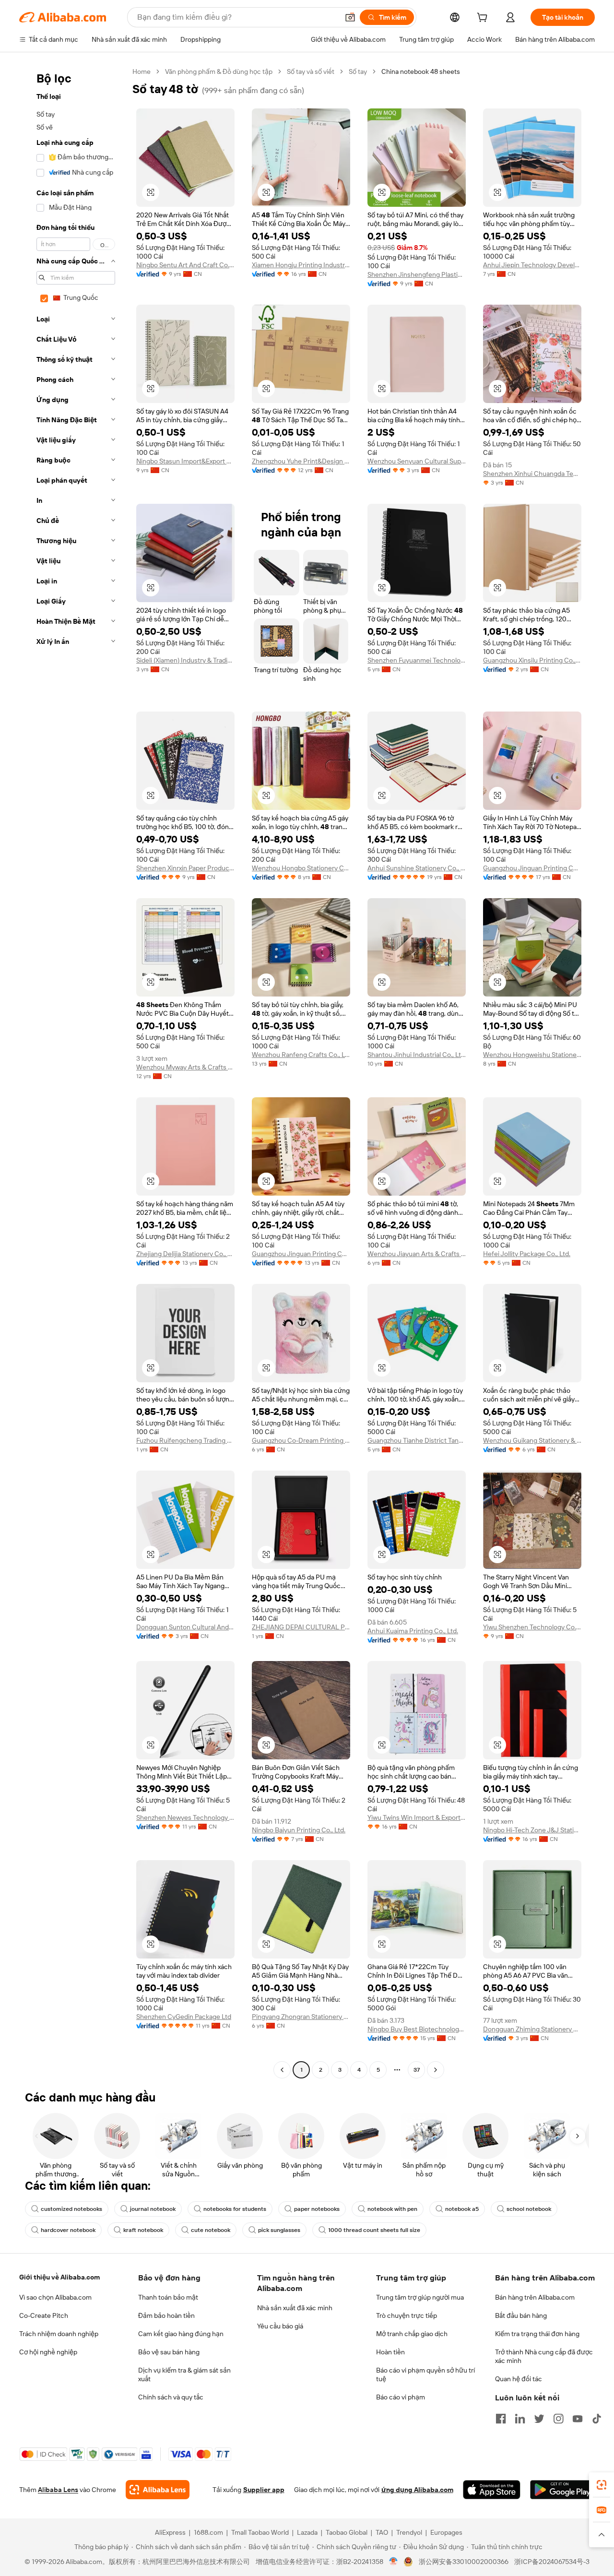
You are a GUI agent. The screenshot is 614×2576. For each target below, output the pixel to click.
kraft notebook (143, 2230)
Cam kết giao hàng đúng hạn (181, 2334)
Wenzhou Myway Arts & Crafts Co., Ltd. (185, 1067)
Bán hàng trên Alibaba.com (535, 2297)
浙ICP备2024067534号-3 (552, 2562)
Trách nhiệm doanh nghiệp (59, 2334)
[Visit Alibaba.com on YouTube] (578, 2419)
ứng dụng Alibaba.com (417, 2490)
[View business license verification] (394, 2562)
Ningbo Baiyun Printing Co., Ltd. (299, 1830)
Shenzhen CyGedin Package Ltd (184, 2017)
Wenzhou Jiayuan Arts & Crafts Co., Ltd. (417, 1254)
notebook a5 (462, 2209)
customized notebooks (71, 2209)
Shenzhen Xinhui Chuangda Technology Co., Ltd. (532, 474)
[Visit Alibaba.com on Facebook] (501, 2419)
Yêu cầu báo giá (280, 2326)
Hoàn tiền (390, 2352)
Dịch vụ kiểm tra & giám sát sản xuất (184, 2374)
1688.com (208, 2532)
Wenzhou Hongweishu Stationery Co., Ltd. (532, 1055)
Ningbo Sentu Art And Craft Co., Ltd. (185, 265)
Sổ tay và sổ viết (311, 71)
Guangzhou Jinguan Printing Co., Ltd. (532, 868)
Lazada (307, 2532)
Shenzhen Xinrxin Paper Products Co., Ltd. (185, 868)
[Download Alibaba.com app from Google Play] (562, 2490)
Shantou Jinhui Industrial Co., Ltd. (417, 1055)
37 (417, 2070)
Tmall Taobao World (260, 2532)
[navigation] (73, 1072)
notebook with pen (392, 2209)
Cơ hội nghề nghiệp (48, 2352)
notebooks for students (235, 2209)
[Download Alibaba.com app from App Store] (492, 2490)
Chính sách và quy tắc (171, 2397)
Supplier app (264, 2490)
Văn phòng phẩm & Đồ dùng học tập (219, 71)
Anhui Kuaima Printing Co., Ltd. (413, 1631)
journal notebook (153, 2209)
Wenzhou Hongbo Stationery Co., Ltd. (301, 868)
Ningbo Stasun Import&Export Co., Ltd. (185, 461)
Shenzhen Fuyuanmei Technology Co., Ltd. (417, 660)
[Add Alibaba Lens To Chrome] (158, 2490)
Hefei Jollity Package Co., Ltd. (527, 1254)
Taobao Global (347, 2532)
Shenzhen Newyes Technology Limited (185, 1817)
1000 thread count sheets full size (374, 2230)
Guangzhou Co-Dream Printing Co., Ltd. (301, 1440)
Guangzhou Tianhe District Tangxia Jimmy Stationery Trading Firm (417, 1440)
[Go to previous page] (282, 2070)
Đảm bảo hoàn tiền (166, 2315)
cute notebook (211, 2230)
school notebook (529, 2209)
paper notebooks (317, 2209)
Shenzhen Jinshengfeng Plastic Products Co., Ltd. (417, 274)
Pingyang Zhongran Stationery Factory (301, 2017)
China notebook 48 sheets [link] (421, 71)
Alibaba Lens (58, 2490)
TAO (382, 2532)
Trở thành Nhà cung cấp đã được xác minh (544, 2356)
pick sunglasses (279, 2230)
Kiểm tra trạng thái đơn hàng (537, 2334)
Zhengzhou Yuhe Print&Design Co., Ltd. (301, 461)
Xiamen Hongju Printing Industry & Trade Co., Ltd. (301, 265)
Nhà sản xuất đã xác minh (295, 2308)
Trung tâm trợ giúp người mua (420, 2297)
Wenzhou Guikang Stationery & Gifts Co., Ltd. (532, 1440)
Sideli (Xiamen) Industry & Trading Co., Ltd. (185, 660)
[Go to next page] (436, 2070)
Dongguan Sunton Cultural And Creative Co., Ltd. (185, 1627)
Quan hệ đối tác (519, 2379)
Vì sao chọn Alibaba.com (55, 2297)
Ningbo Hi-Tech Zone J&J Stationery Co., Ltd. (532, 1830)
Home (142, 71)
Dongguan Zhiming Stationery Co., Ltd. (532, 2029)
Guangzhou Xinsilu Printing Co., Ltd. (532, 660)
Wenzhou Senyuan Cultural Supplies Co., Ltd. (417, 461)
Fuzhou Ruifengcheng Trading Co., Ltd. (185, 1440)
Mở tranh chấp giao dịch (412, 2334)
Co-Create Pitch (44, 2315)
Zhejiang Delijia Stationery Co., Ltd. (185, 1254)
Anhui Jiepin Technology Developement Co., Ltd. (532, 265)
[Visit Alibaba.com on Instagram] (558, 2419)
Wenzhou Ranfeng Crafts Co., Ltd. (301, 1055)
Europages (446, 2532)
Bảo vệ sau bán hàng (169, 2352)
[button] (350, 17)
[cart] (484, 19)
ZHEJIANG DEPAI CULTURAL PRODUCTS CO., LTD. (301, 1627)
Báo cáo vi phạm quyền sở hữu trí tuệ (425, 2374)
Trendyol (409, 2532)
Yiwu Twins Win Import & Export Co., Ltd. (417, 1817)
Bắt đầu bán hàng (521, 2315)
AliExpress (170, 2532)
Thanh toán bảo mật (168, 2297)
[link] (602, 2485)
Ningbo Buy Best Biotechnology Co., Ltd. (417, 2029)
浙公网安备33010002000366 (464, 2562)
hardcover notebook (68, 2230)
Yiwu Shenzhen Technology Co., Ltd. (532, 1627)
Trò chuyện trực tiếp (407, 2315)
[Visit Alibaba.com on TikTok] (597, 2419)
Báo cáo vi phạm (401, 2397)
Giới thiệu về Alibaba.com (59, 2277)
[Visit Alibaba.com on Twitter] (539, 2419)
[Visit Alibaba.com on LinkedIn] (520, 2419)
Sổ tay (358, 71)
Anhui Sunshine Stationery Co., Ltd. (417, 868)
